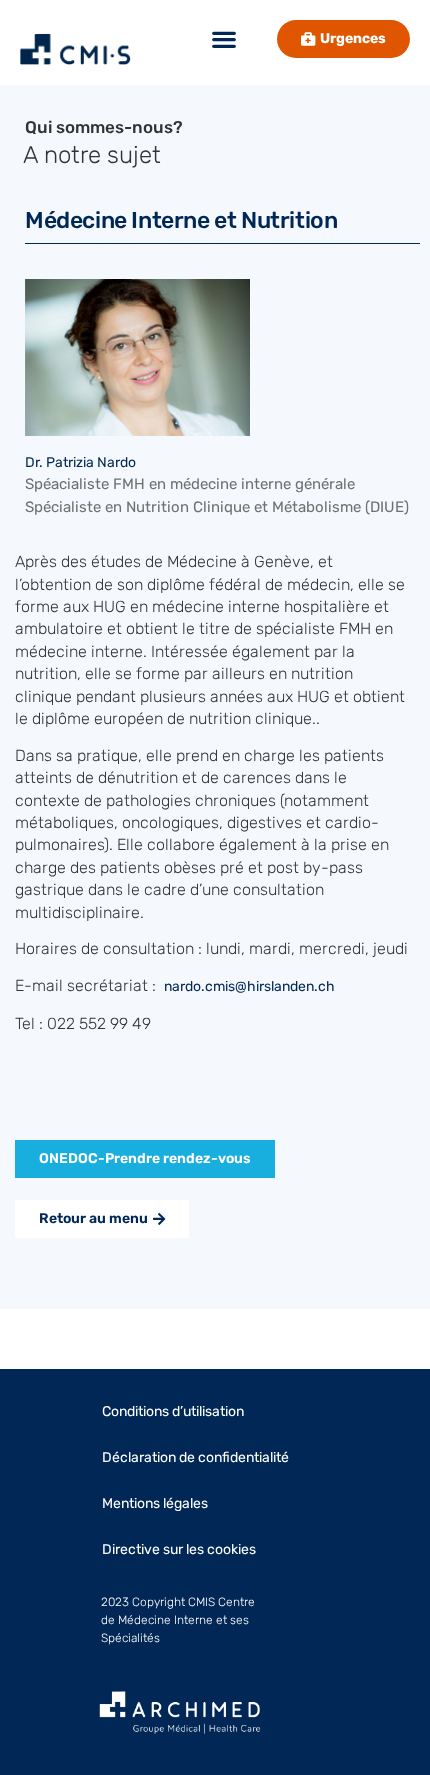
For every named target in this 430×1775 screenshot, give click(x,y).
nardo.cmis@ (205, 986)
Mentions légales (155, 1503)
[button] (223, 39)
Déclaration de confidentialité (195, 1457)
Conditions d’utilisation (173, 1411)
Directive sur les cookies (179, 1549)
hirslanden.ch (291, 986)
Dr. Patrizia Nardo (80, 462)
